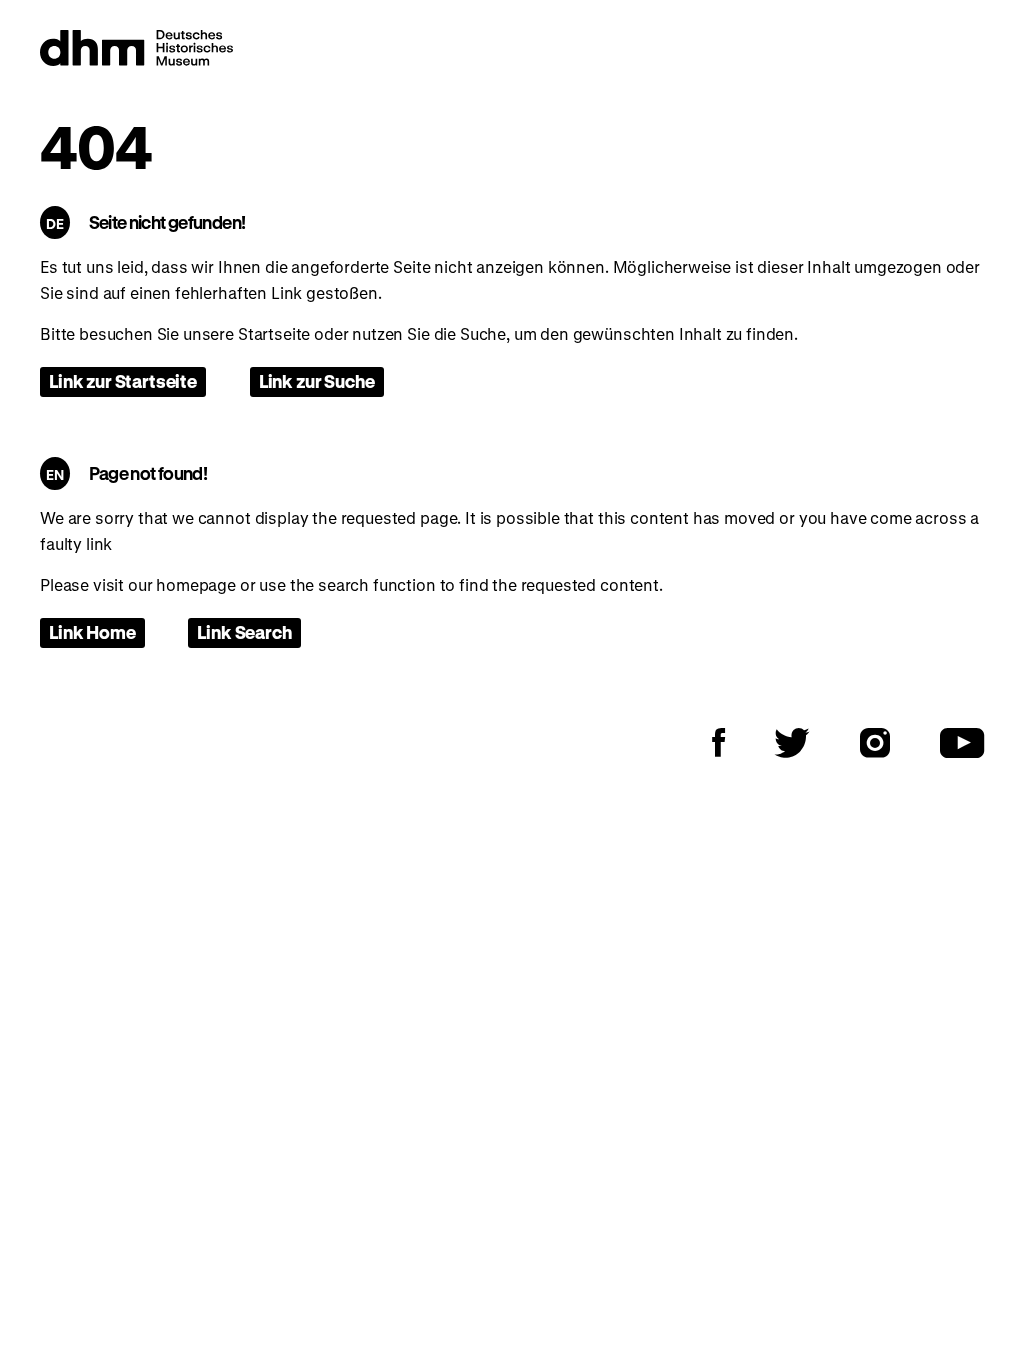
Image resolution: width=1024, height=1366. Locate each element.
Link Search (244, 632)
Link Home (92, 632)
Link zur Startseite (123, 381)
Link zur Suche (317, 381)
